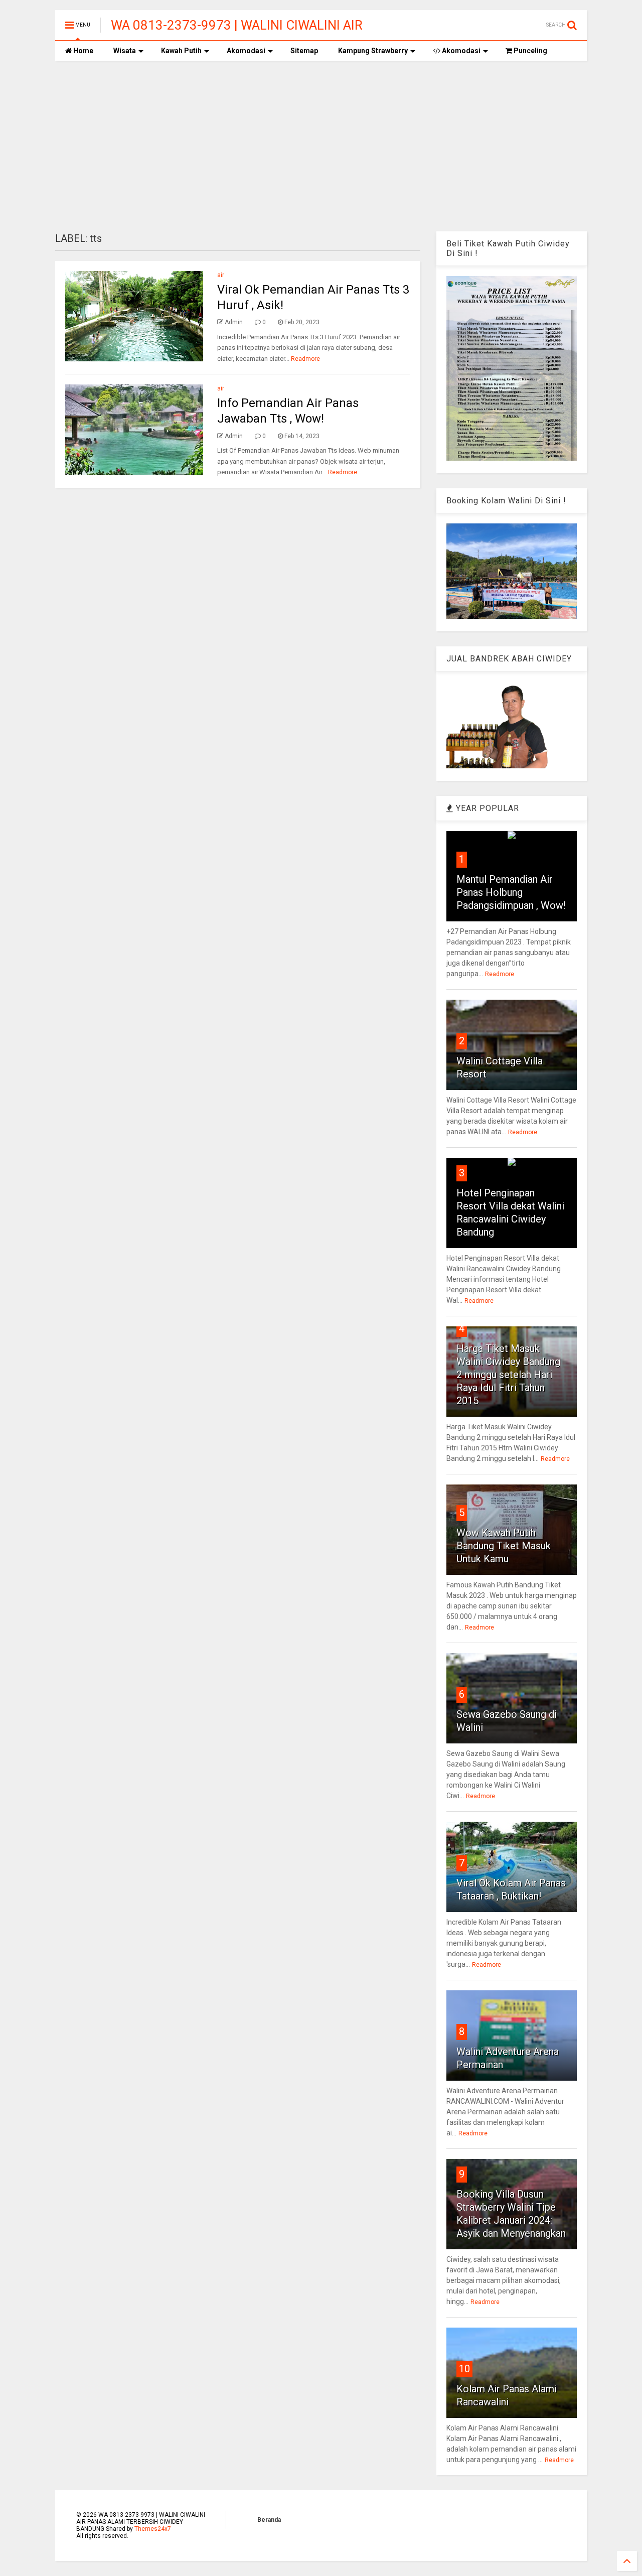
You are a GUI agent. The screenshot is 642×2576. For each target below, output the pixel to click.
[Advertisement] (321, 146)
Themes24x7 (153, 2529)
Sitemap (304, 51)
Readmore (305, 359)
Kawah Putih (181, 51)
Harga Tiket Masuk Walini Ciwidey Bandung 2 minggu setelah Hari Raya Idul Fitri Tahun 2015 (508, 1375)
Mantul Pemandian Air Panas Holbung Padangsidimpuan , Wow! (511, 892)
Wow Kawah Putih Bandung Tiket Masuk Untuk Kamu (504, 1546)
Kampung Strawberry (373, 51)
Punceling (530, 51)
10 (464, 2369)
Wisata (125, 51)
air (221, 275)
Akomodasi (246, 51)
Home (83, 51)
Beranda (269, 2520)
